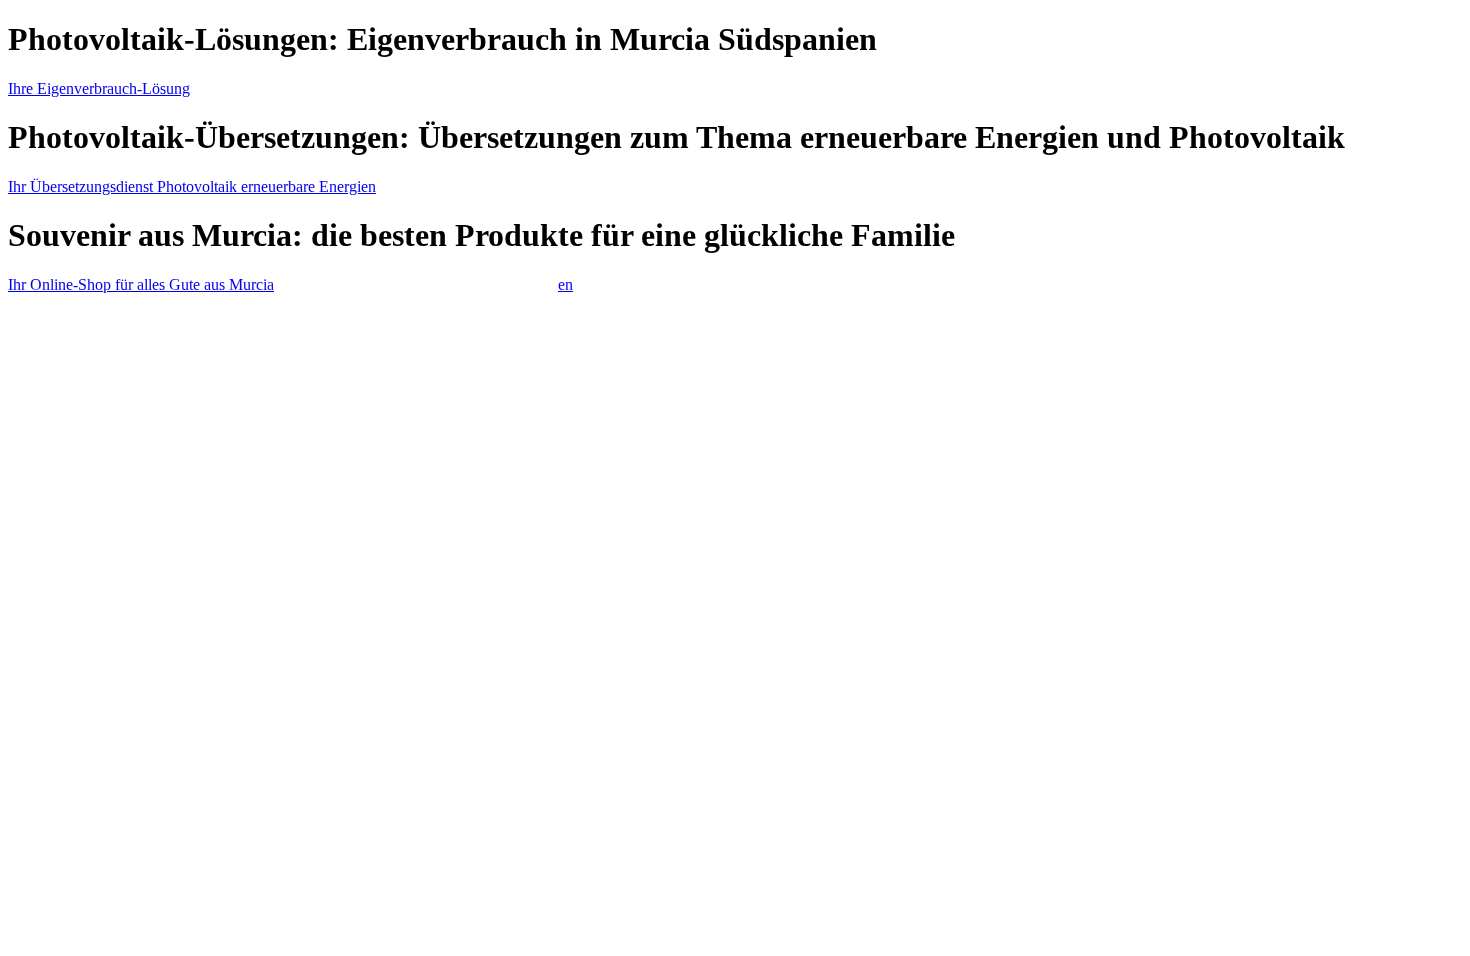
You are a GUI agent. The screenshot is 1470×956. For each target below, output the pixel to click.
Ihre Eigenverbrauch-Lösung (99, 88)
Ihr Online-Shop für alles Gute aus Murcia (141, 284)
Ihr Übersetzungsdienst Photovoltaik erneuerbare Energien (192, 186)
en (565, 284)
